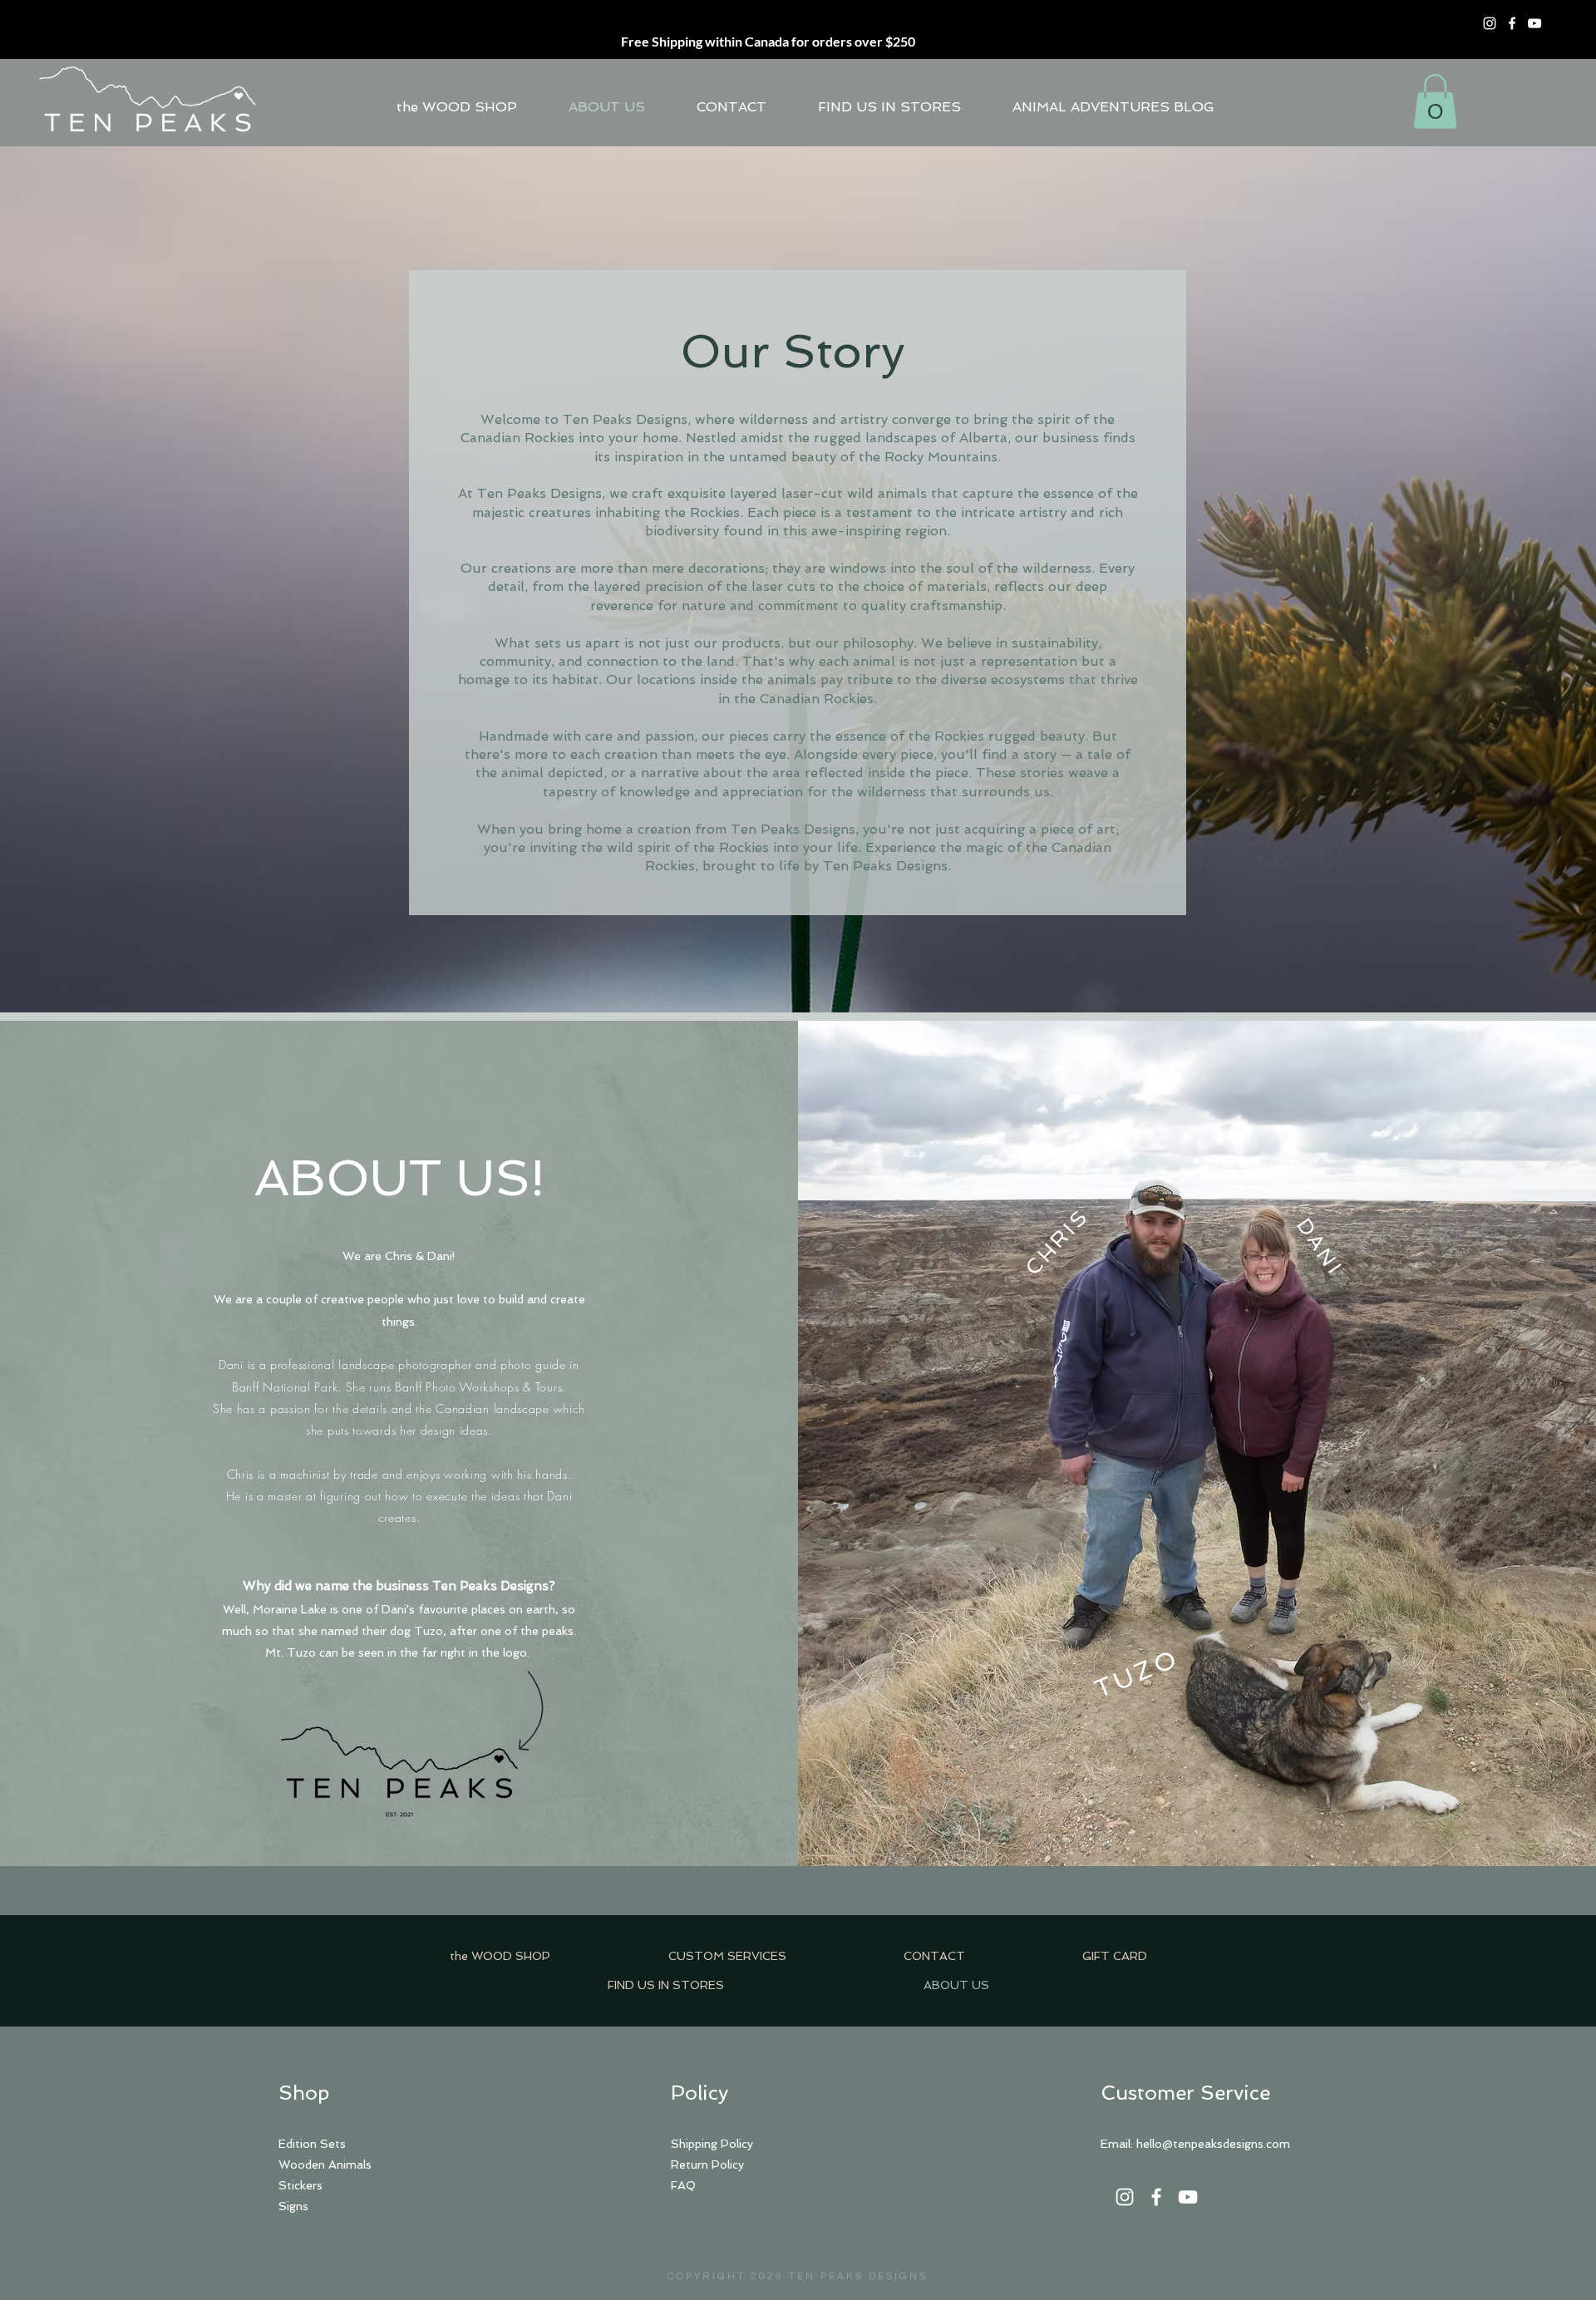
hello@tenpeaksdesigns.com (1213, 2144)
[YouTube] (1534, 23)
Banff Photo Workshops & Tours (478, 1387)
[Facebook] (1512, 23)
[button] (1435, 101)
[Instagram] (1490, 23)
